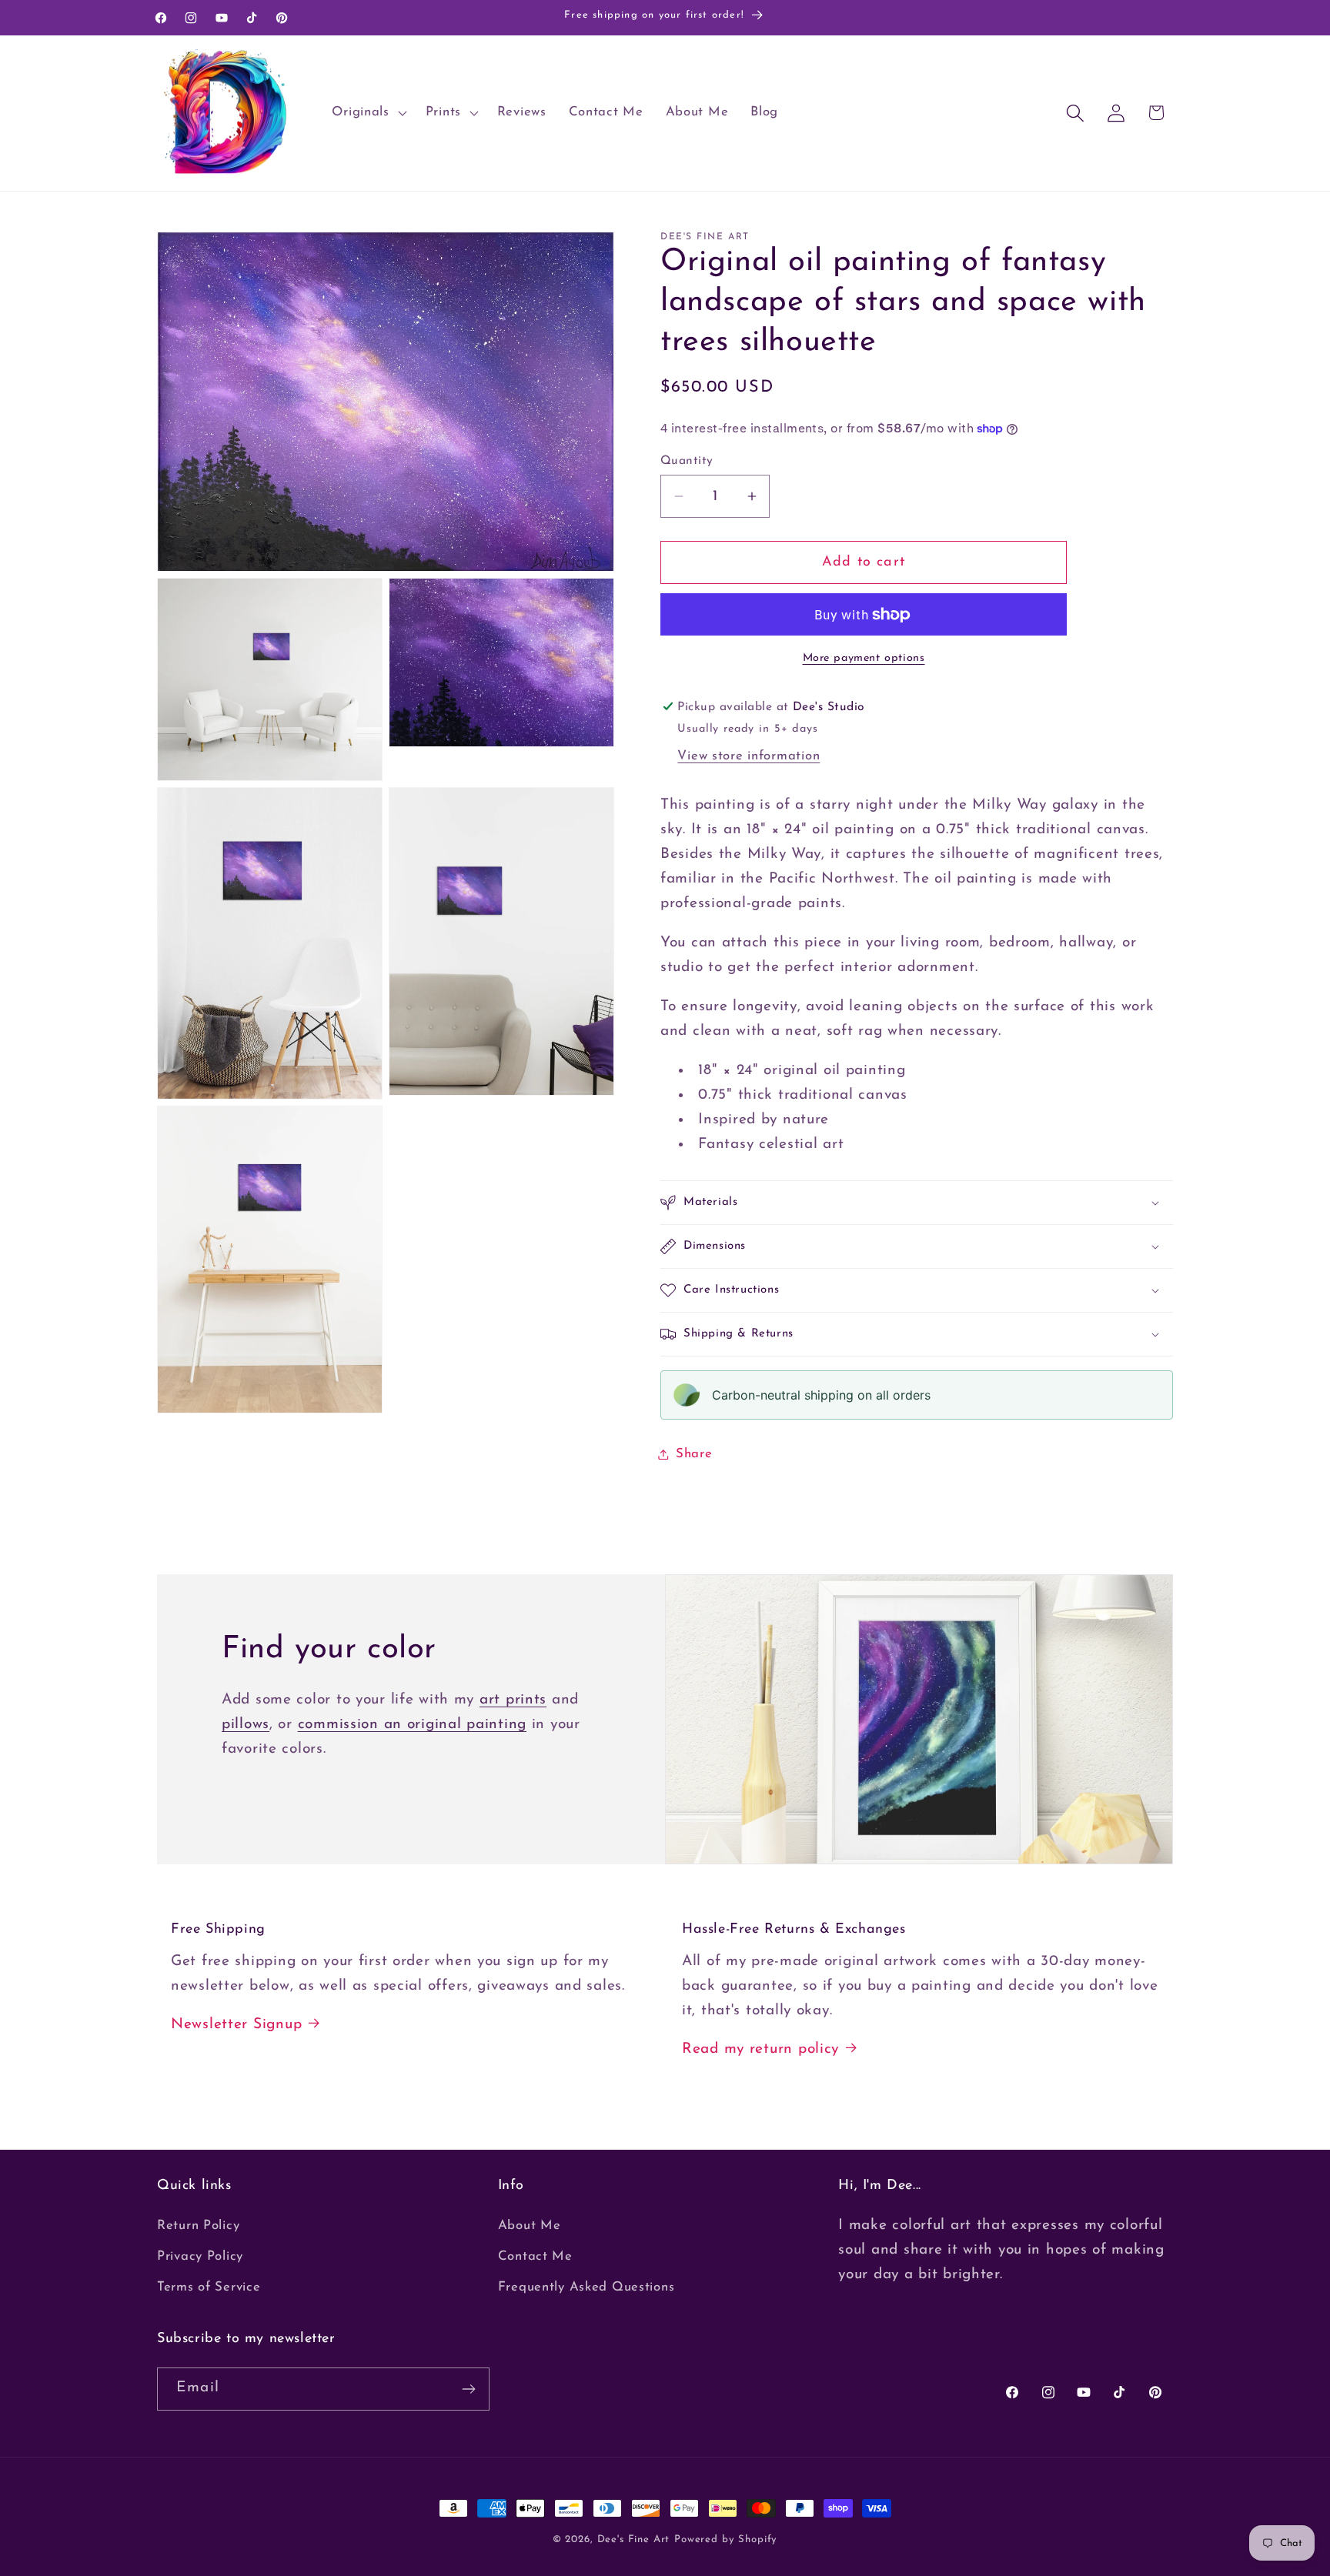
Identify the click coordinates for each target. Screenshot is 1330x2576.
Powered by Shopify (726, 2539)
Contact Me (535, 2256)
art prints (513, 1700)
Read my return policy (760, 2049)
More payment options (864, 658)
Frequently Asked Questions (586, 2287)
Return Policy (198, 2226)
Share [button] (694, 1454)
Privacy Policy (200, 2256)
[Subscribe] (468, 2389)
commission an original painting (412, 1725)
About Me (530, 2226)
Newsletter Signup (236, 2025)
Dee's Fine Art (634, 2539)
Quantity (687, 461)
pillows (246, 1725)
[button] (368, 113)
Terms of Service (209, 2287)
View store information (749, 756)
